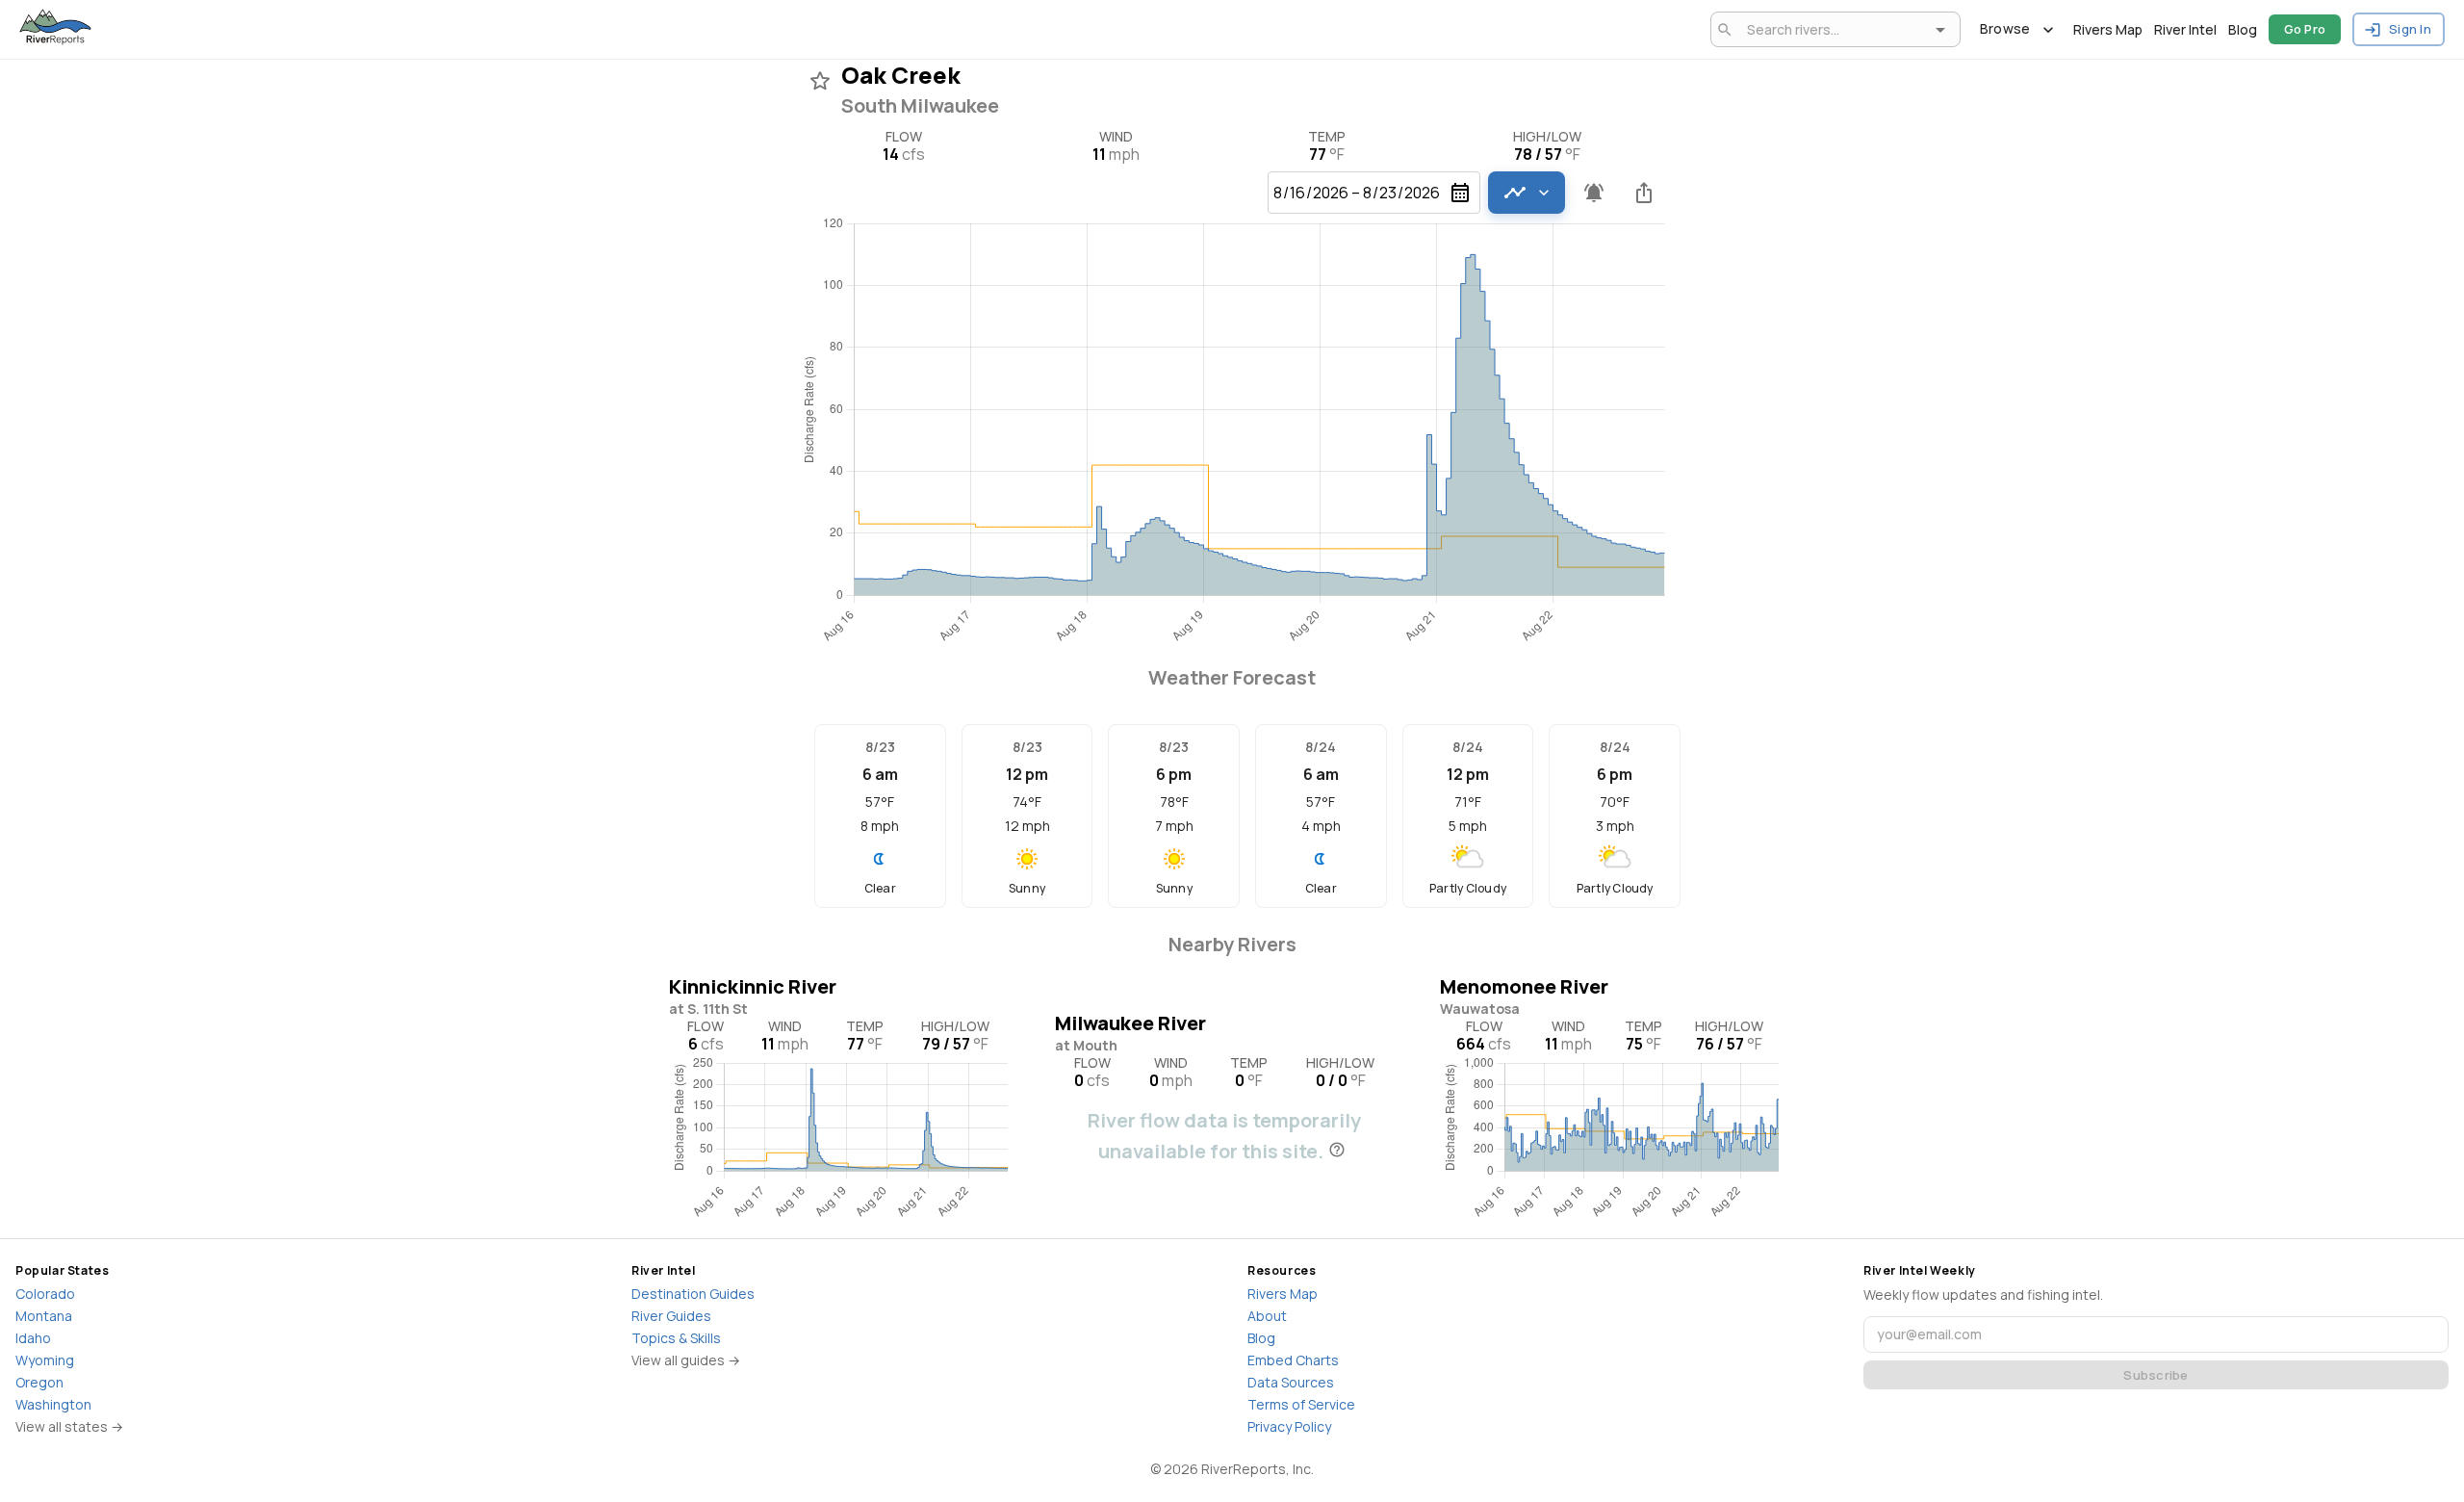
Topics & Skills (676, 1338)
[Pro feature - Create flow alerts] (1594, 193)
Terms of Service (1301, 1404)
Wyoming (45, 1360)
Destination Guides (693, 1294)
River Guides (671, 1316)
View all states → (69, 1426)
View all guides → (686, 1360)
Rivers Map (2108, 29)
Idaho (33, 1338)
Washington (53, 1404)
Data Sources (1291, 1382)
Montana (44, 1316)
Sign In (2410, 29)
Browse (2005, 28)
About (1267, 1316)
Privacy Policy (1289, 1426)
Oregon (39, 1382)
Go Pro (2305, 29)
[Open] (1940, 30)
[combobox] (1832, 29)
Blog (2243, 29)
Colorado (45, 1294)
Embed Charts (1293, 1360)
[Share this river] (1644, 193)
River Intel (2185, 29)
